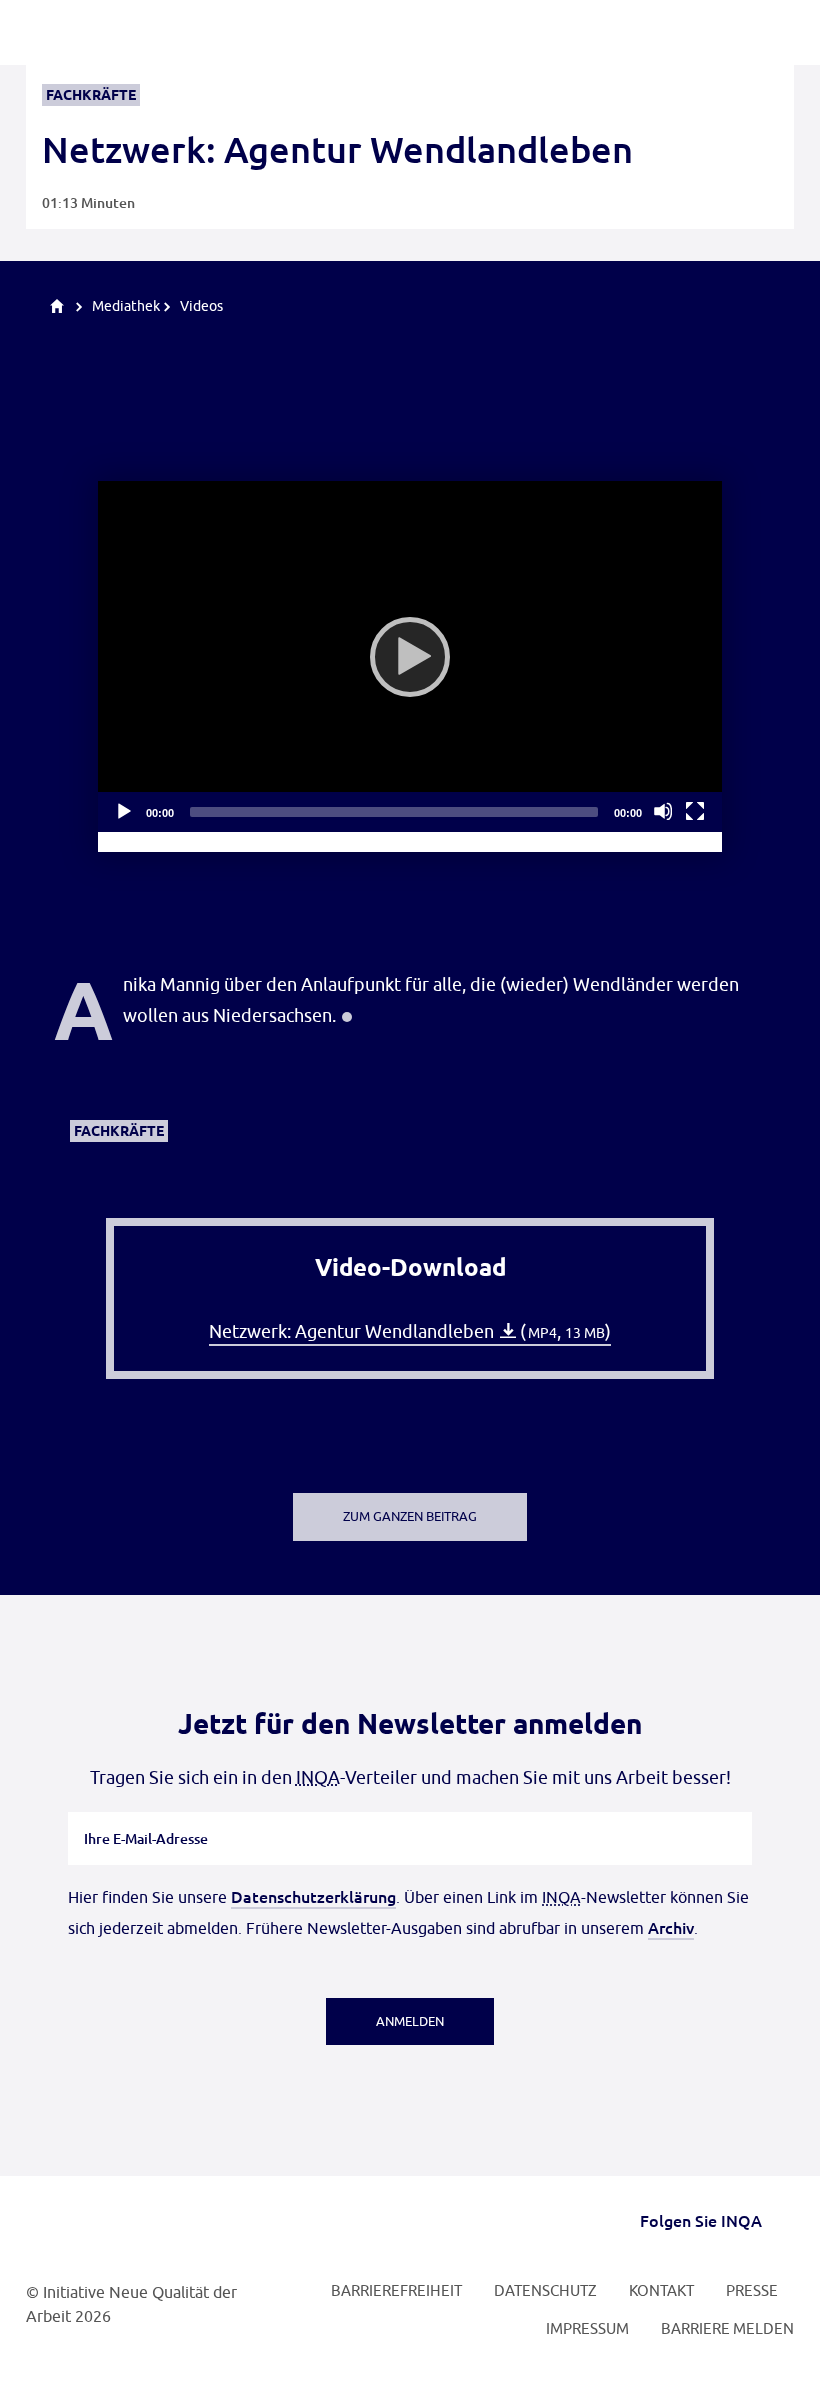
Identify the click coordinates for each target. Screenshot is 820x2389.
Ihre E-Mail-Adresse (146, 1812)
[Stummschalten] (663, 811)
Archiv (671, 1927)
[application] (410, 656)
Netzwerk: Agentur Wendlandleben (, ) (410, 1331)
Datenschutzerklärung (313, 1896)
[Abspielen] (410, 657)
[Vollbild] (695, 811)
